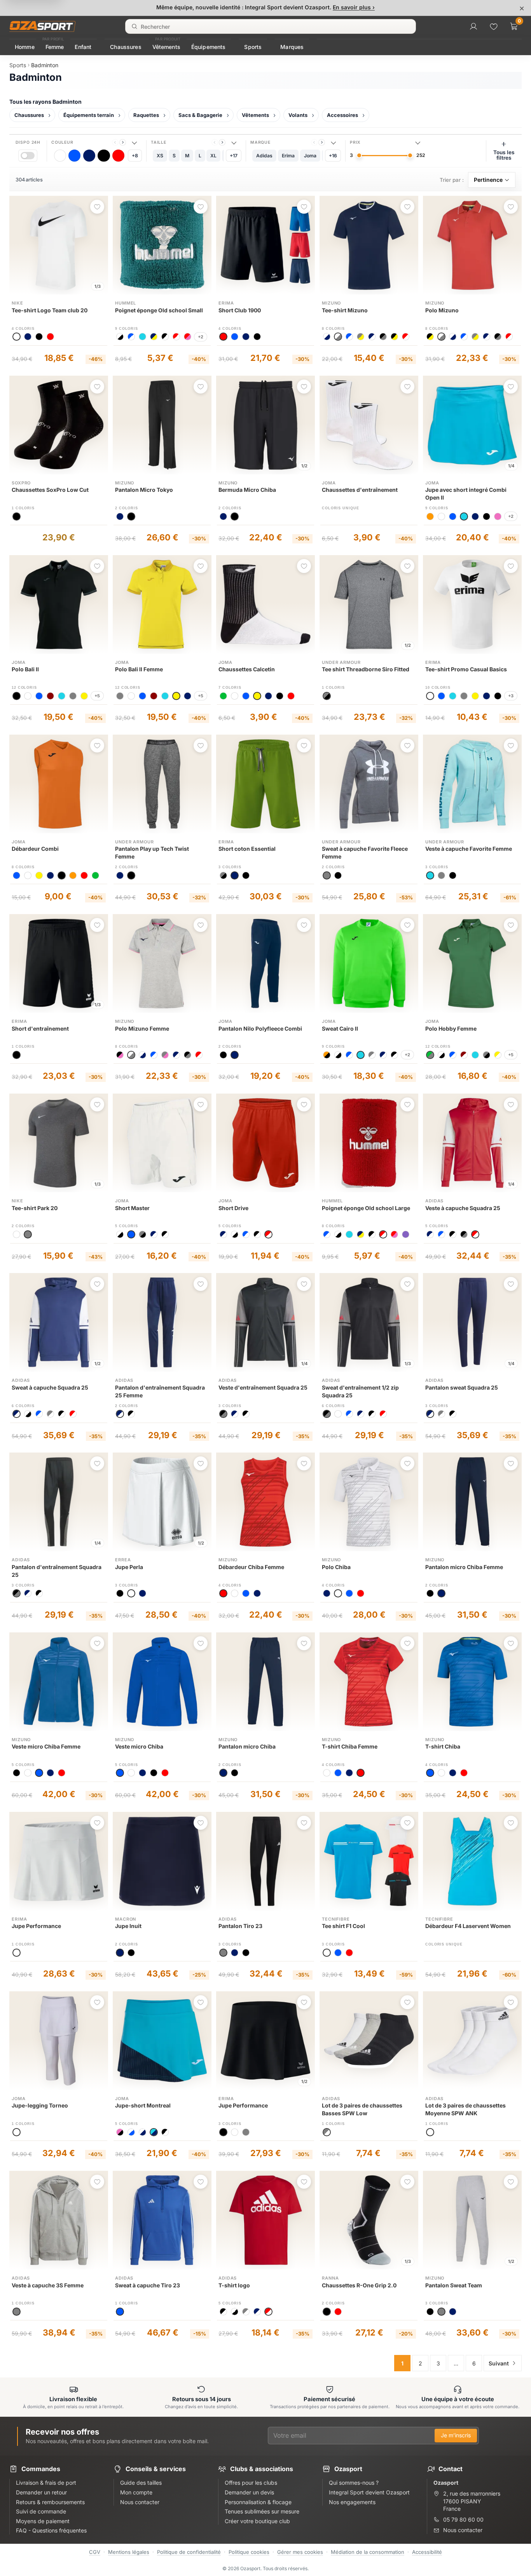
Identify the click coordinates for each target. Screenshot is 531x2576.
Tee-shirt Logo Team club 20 (50, 310)
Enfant (83, 47)
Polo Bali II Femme (139, 669)
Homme (25, 47)
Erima (226, 303)
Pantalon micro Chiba (247, 1746)
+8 (135, 156)
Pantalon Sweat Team (454, 2285)
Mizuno (331, 303)
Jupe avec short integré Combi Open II (466, 494)
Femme (55, 47)
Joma (329, 483)
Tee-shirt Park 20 (35, 1208)
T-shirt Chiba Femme (350, 1746)
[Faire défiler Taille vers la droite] (222, 142)
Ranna (330, 2278)
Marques (292, 47)
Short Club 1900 (240, 310)
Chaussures (126, 47)
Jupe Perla (129, 1567)
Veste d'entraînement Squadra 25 (263, 1387)
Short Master (132, 1208)
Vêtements (166, 47)
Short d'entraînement (40, 1028)
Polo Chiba (336, 1567)
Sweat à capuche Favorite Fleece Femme (365, 853)
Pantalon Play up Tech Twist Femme (152, 853)
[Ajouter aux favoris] (97, 207)
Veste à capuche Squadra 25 (463, 1208)
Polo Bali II (25, 669)
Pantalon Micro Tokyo (144, 490)
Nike (17, 303)
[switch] (28, 156)
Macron (126, 1919)
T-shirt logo (234, 2285)
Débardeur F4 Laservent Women (468, 1926)
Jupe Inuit (128, 1926)
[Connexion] (473, 26)
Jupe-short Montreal (143, 2105)
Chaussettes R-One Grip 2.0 (359, 2285)
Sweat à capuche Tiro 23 (148, 2285)
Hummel (126, 303)
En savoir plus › (354, 7)
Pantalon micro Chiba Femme (464, 1567)
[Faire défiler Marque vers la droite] (322, 142)
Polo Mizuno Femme (142, 1028)
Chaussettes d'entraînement (360, 490)
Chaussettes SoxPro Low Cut (50, 490)
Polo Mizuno (442, 310)
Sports (253, 47)
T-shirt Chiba (443, 1746)
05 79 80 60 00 (463, 2519)
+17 (234, 156)
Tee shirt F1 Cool (343, 1926)
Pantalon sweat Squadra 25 (462, 1387)
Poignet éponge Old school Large (366, 1208)
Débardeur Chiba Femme (251, 1567)
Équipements (209, 47)
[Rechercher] (134, 26)
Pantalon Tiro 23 (240, 1926)
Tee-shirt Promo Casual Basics (466, 669)
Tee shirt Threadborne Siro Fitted (366, 669)
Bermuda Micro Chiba (247, 490)
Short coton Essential (247, 849)
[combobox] (271, 26)
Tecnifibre (336, 1919)
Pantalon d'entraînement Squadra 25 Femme (160, 1391)
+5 (97, 696)
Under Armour (341, 662)
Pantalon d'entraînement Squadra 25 (57, 1571)
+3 (511, 696)
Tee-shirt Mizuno (345, 310)
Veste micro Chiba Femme (46, 1746)
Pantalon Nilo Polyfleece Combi (260, 1028)
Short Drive (233, 1208)
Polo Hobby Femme (451, 1028)
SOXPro (21, 483)
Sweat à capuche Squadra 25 (50, 1387)
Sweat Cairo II (340, 1028)
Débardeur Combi (35, 849)
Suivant (499, 2363)
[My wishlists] (494, 26)
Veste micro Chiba (139, 1746)
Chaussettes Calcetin (247, 669)
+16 (333, 156)
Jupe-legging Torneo (40, 2105)
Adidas (434, 1201)
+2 (201, 337)
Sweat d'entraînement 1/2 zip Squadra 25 (360, 1391)
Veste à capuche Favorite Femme (469, 849)
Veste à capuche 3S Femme (48, 2285)
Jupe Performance (36, 1926)
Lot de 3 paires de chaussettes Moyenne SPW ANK (465, 2109)
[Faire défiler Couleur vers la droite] (123, 142)
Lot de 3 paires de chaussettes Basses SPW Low (362, 2109)
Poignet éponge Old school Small (159, 310)
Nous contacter (463, 2530)
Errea (123, 1560)
